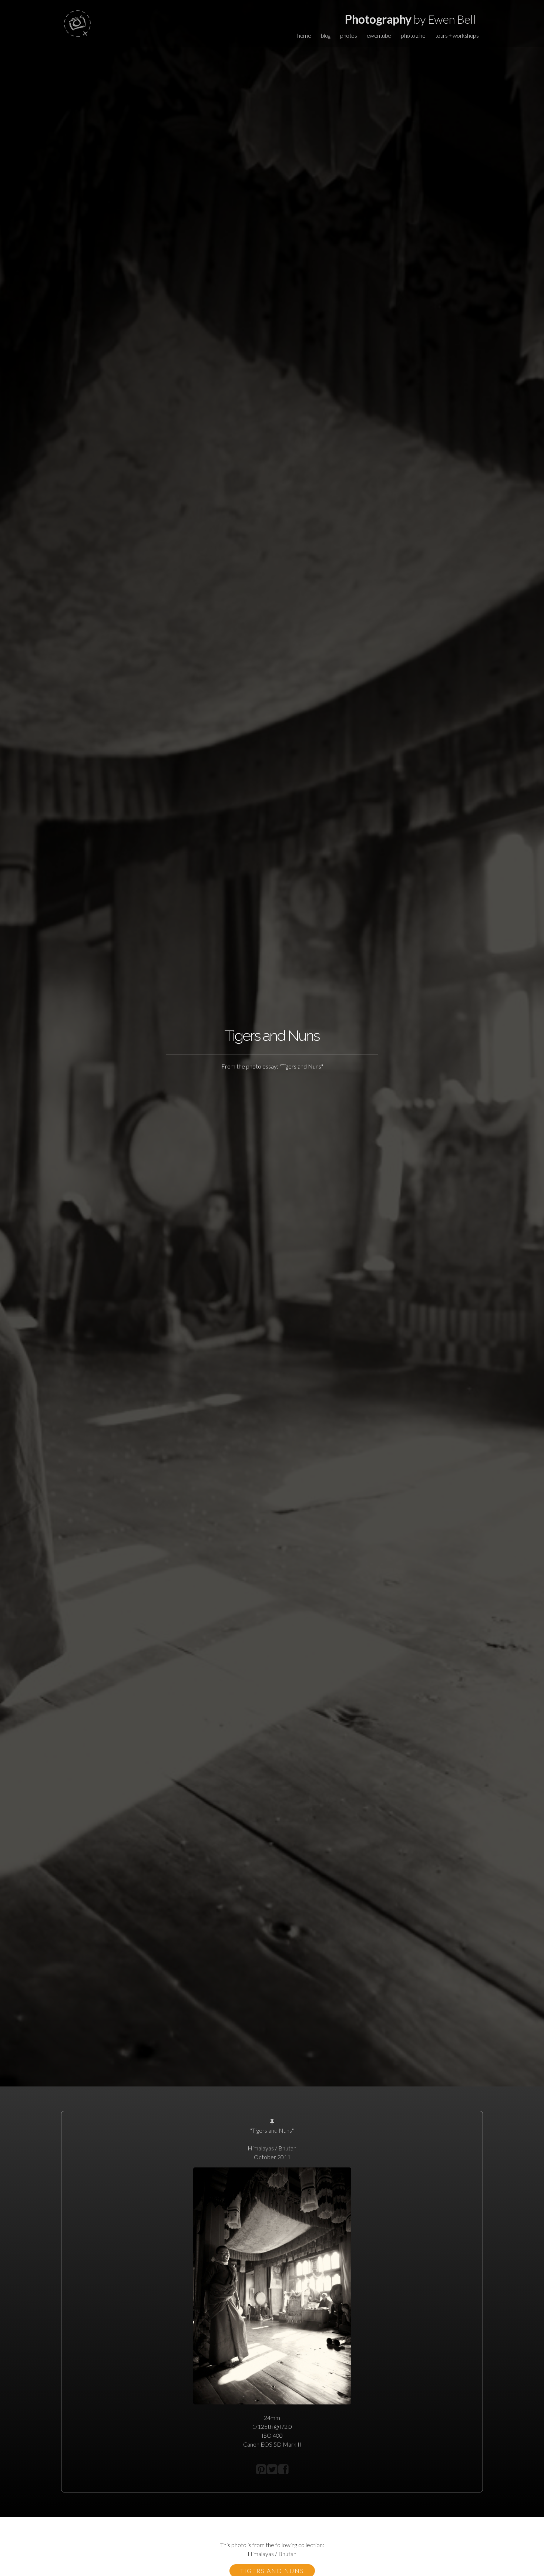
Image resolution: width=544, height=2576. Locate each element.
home (304, 35)
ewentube (379, 35)
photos (348, 35)
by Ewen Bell (410, 19)
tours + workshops (457, 35)
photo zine (413, 35)
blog (326, 35)
